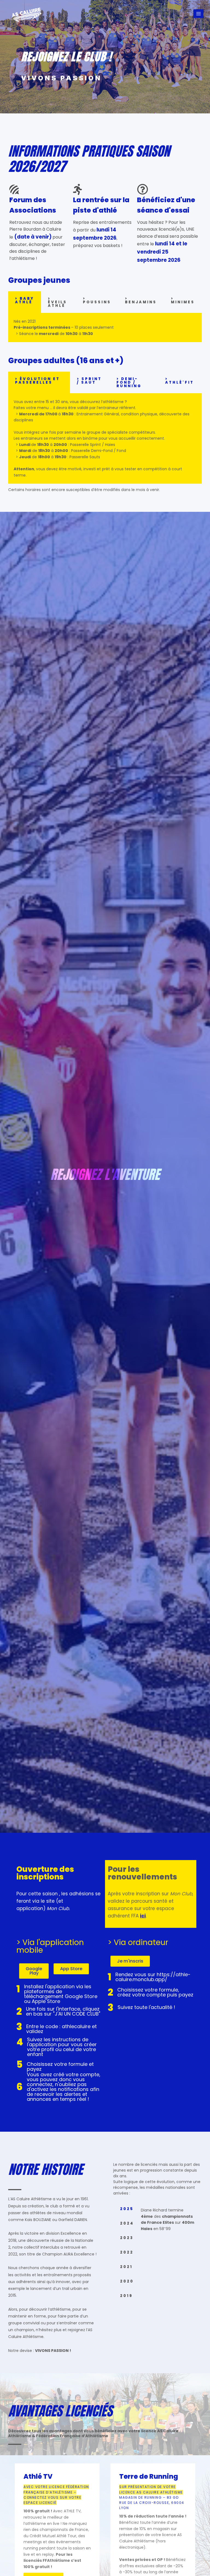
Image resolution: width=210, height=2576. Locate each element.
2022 (127, 2252)
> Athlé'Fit (180, 381)
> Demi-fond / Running (129, 382)
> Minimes (183, 300)
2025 (127, 2209)
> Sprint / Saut (89, 381)
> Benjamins (141, 300)
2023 (127, 2238)
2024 (127, 2223)
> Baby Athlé (25, 300)
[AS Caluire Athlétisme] (27, 15)
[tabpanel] (105, 327)
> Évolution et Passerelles (37, 381)
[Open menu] (198, 14)
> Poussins (97, 300)
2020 (127, 2281)
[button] (34, 1971)
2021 (126, 2267)
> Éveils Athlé (57, 302)
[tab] (25, 302)
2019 (126, 2296)
